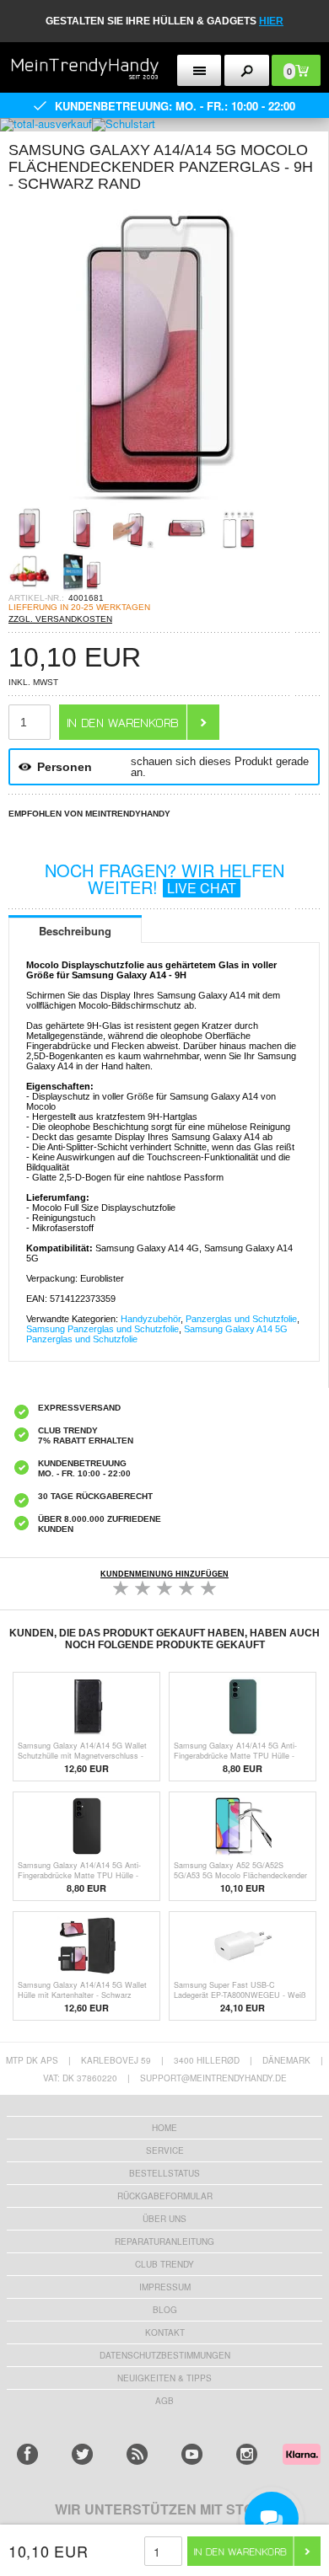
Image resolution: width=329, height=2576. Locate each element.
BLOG (165, 2310)
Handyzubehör (151, 1319)
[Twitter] (82, 2454)
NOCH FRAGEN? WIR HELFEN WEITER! (164, 878)
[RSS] (137, 2454)
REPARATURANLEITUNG (164, 2241)
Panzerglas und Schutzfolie (241, 1319)
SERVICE (165, 2150)
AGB (164, 2401)
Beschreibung (75, 931)
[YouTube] (192, 2454)
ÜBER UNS (164, 2219)
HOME (164, 2128)
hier (271, 21)
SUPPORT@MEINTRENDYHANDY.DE (213, 2078)
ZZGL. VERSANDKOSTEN (60, 619)
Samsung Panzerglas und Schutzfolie (102, 1329)
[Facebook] (27, 2454)
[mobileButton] (247, 70)
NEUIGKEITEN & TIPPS (164, 2378)
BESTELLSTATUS (164, 2173)
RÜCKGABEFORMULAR (165, 2196)
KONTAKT (165, 2332)
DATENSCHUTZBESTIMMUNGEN (165, 2355)
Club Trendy (164, 2264)
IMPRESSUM (165, 2287)
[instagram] (247, 2454)
